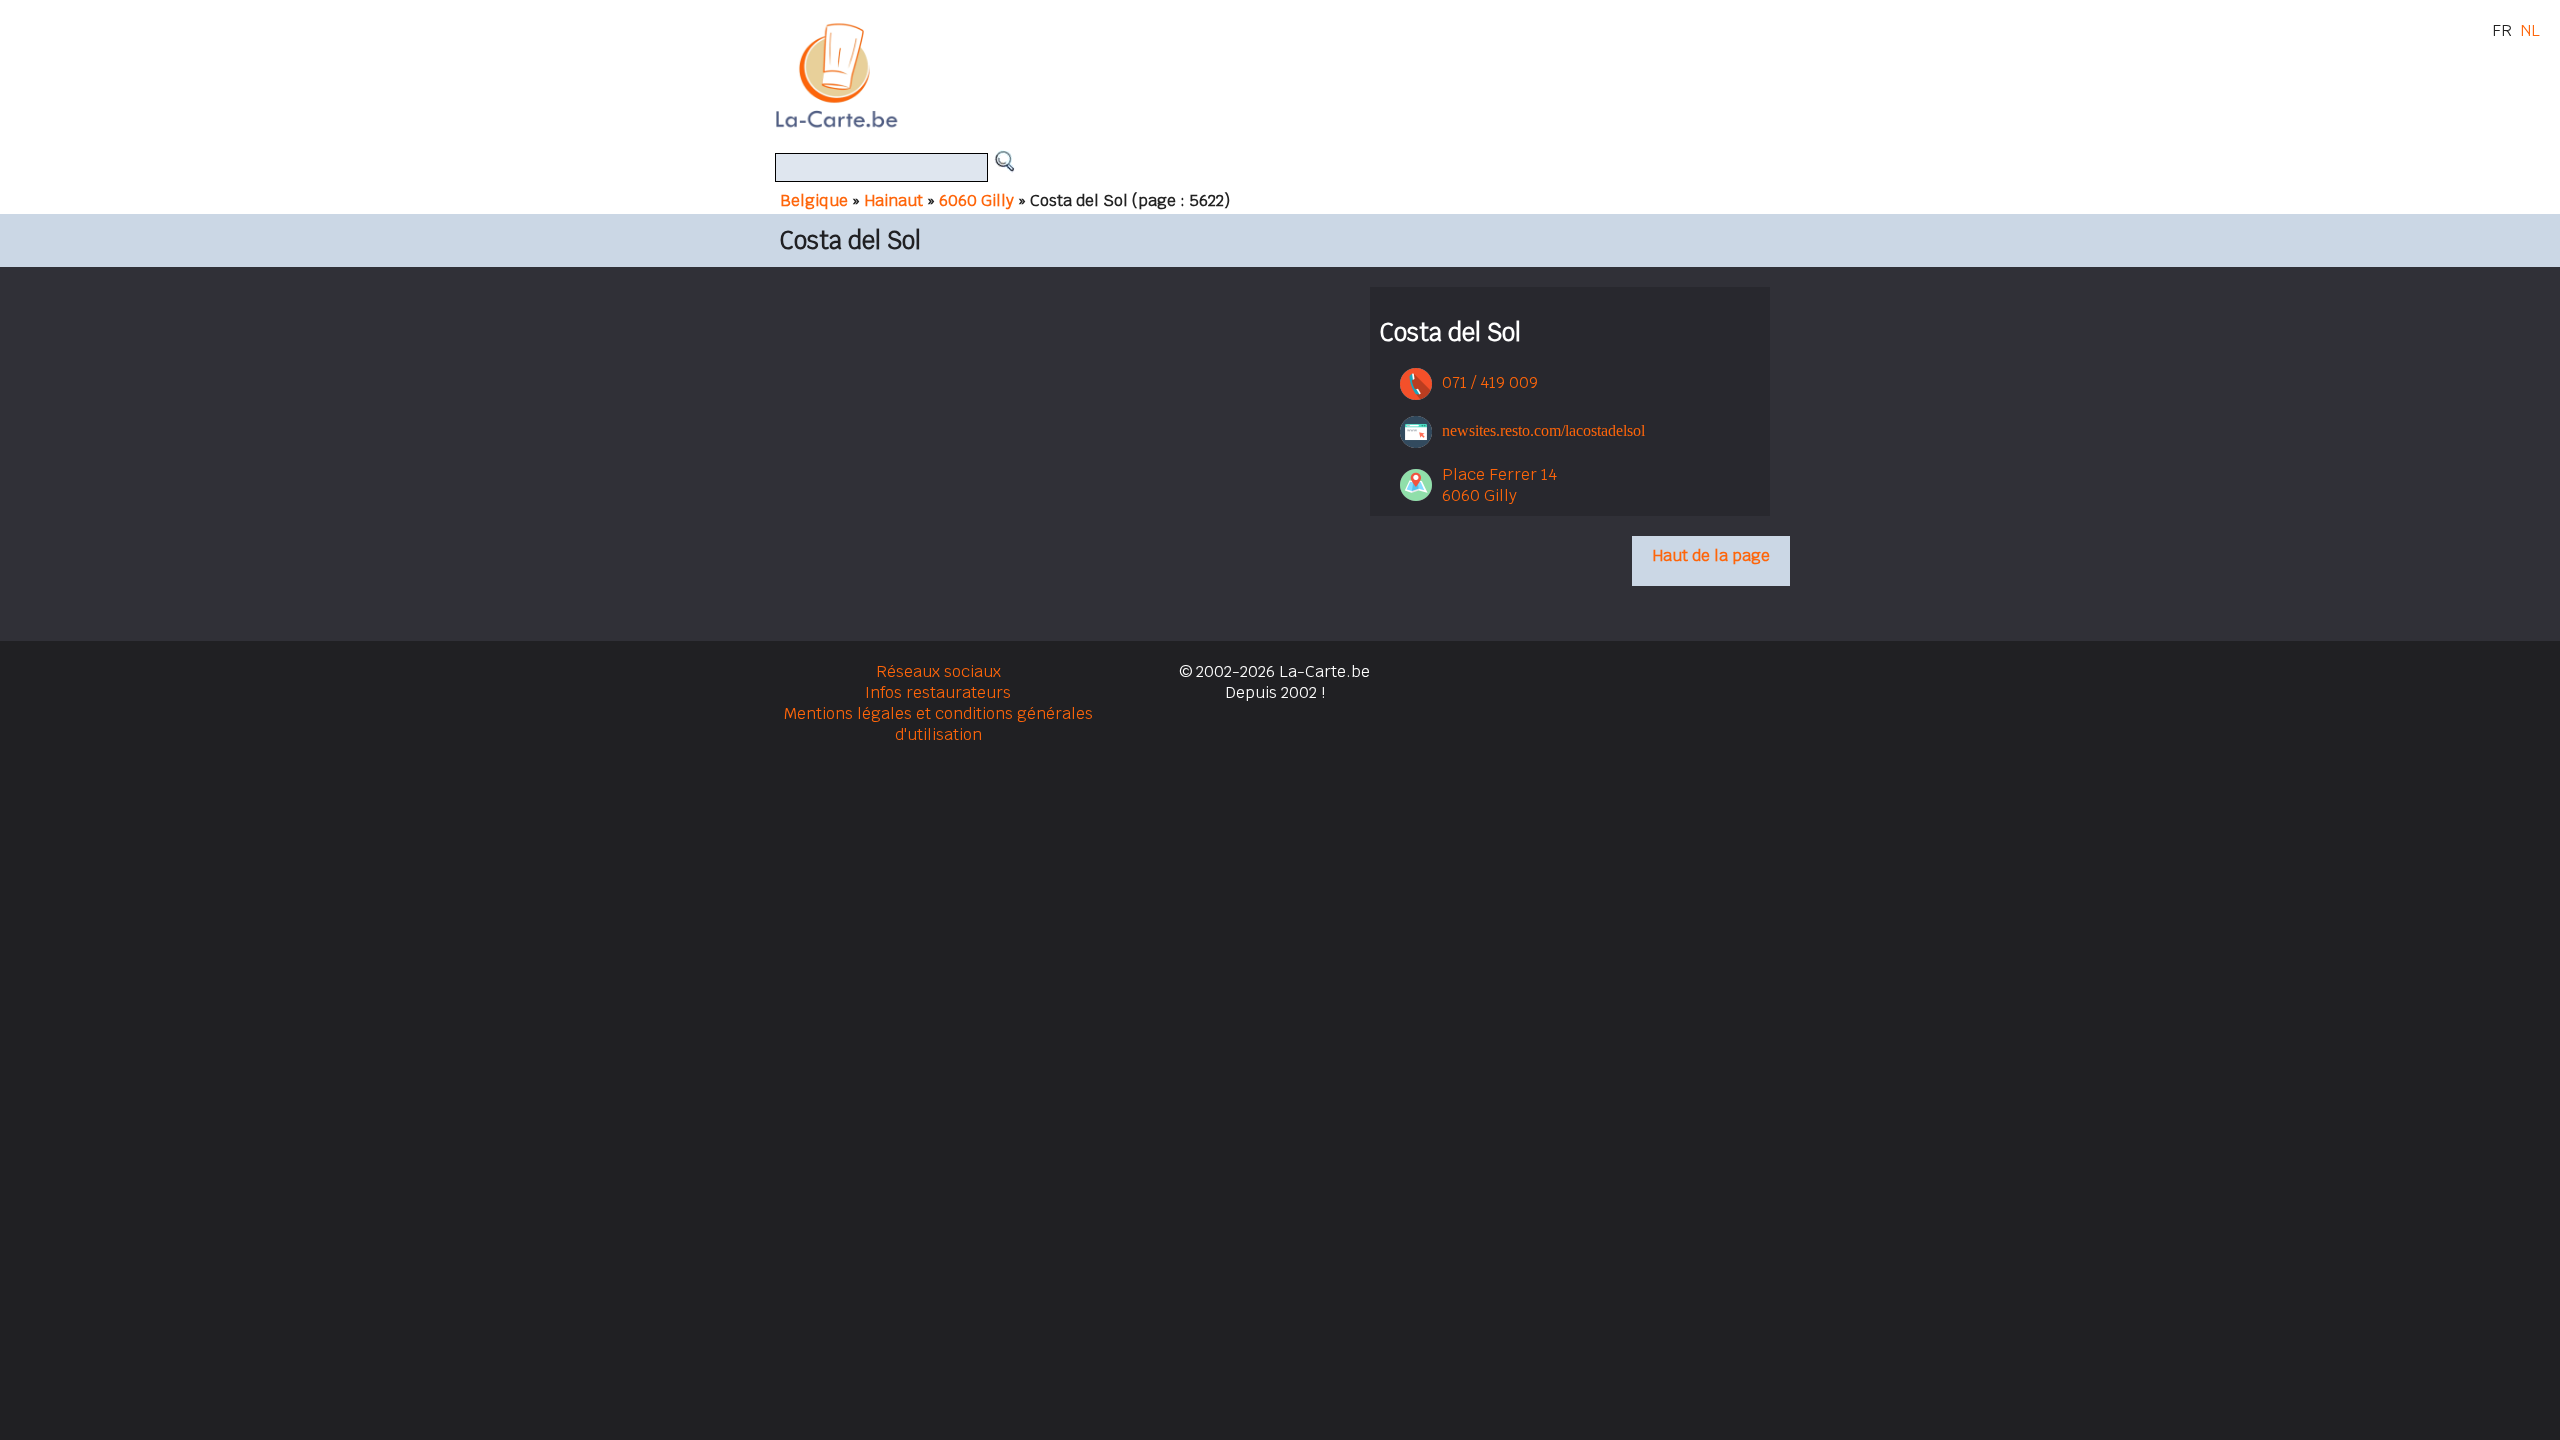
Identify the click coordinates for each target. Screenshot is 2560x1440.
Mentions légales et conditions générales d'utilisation (938, 724)
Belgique (814, 200)
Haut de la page (1711, 555)
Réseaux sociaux (938, 671)
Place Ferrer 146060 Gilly (1499, 485)
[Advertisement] (1303, 75)
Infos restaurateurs (938, 692)
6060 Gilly (976, 200)
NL (2530, 30)
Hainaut (893, 200)
